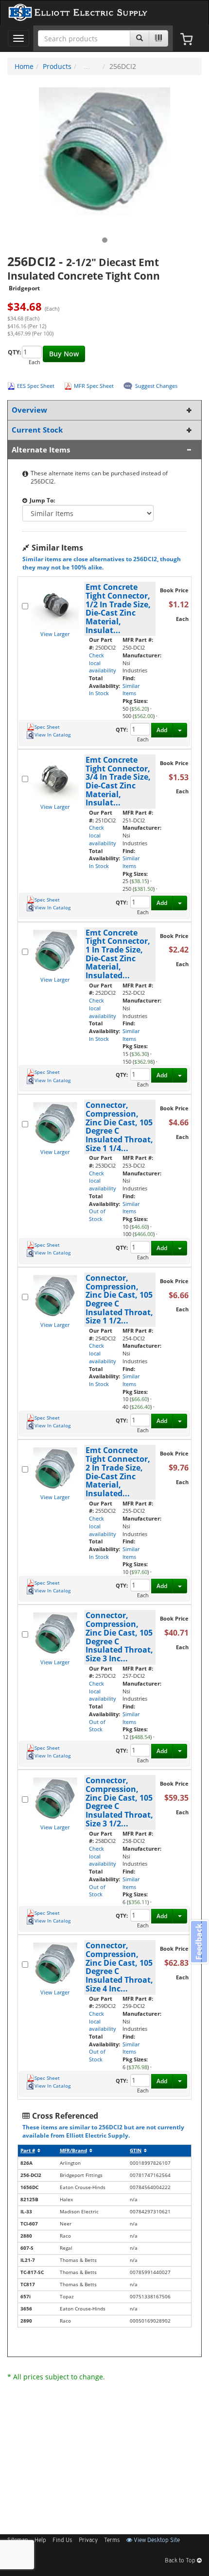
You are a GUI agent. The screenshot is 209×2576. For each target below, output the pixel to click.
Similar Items (131, 690)
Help (40, 2541)
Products (57, 66)
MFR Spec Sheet (94, 386)
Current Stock (37, 430)
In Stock (99, 693)
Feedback (199, 1941)
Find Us (62, 2541)
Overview (29, 410)
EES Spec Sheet (36, 386)
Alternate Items (41, 450)
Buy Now (64, 354)
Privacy (88, 2541)
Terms (112, 2541)
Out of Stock (97, 1215)
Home (24, 66)
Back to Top (181, 2561)
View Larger (55, 634)
